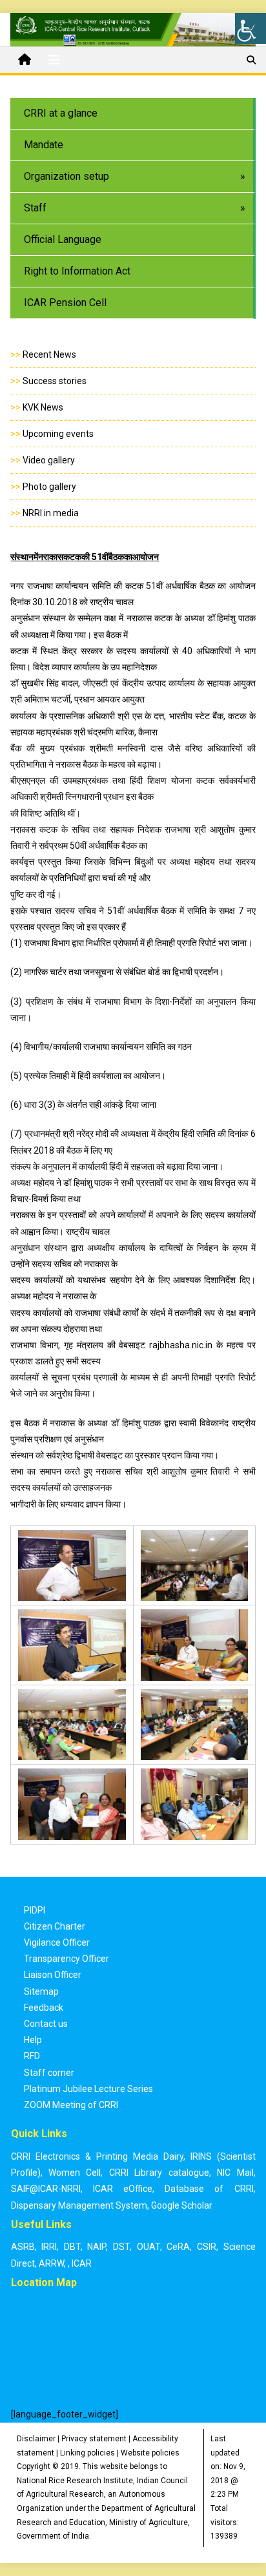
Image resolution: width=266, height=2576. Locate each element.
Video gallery (49, 460)
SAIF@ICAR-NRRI (46, 2189)
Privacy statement (94, 2439)
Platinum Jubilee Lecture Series (88, 2089)
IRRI (49, 2247)
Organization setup (66, 176)
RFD (32, 2056)
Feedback (44, 2008)
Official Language (63, 239)
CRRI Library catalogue (159, 2173)
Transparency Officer (66, 1959)
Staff (35, 208)
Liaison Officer (53, 1975)
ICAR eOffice (123, 2189)
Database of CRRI (209, 2189)
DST (121, 2247)
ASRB (23, 2247)
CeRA (178, 2247)
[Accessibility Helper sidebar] (251, 28)
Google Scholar (182, 2205)
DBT (72, 2247)
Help (33, 2040)
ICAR (82, 2263)
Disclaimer (36, 2439)
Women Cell (75, 2173)
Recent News (49, 354)
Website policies (150, 2453)
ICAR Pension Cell (65, 303)
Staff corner (49, 2073)
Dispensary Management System (79, 2205)
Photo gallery (49, 487)
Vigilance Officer (57, 1942)
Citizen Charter (55, 1926)
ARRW (51, 2263)
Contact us (46, 2024)
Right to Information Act (77, 271)
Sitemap (41, 1991)
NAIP (97, 2247)
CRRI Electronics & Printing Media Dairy (97, 2156)
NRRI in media (51, 513)
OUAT (148, 2247)
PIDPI (35, 1910)
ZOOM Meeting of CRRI (71, 2105)
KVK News (43, 407)
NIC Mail (235, 2173)
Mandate (44, 145)
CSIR (207, 2247)
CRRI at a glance (61, 113)
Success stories (55, 381)
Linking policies (87, 2453)
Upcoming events (58, 434)
